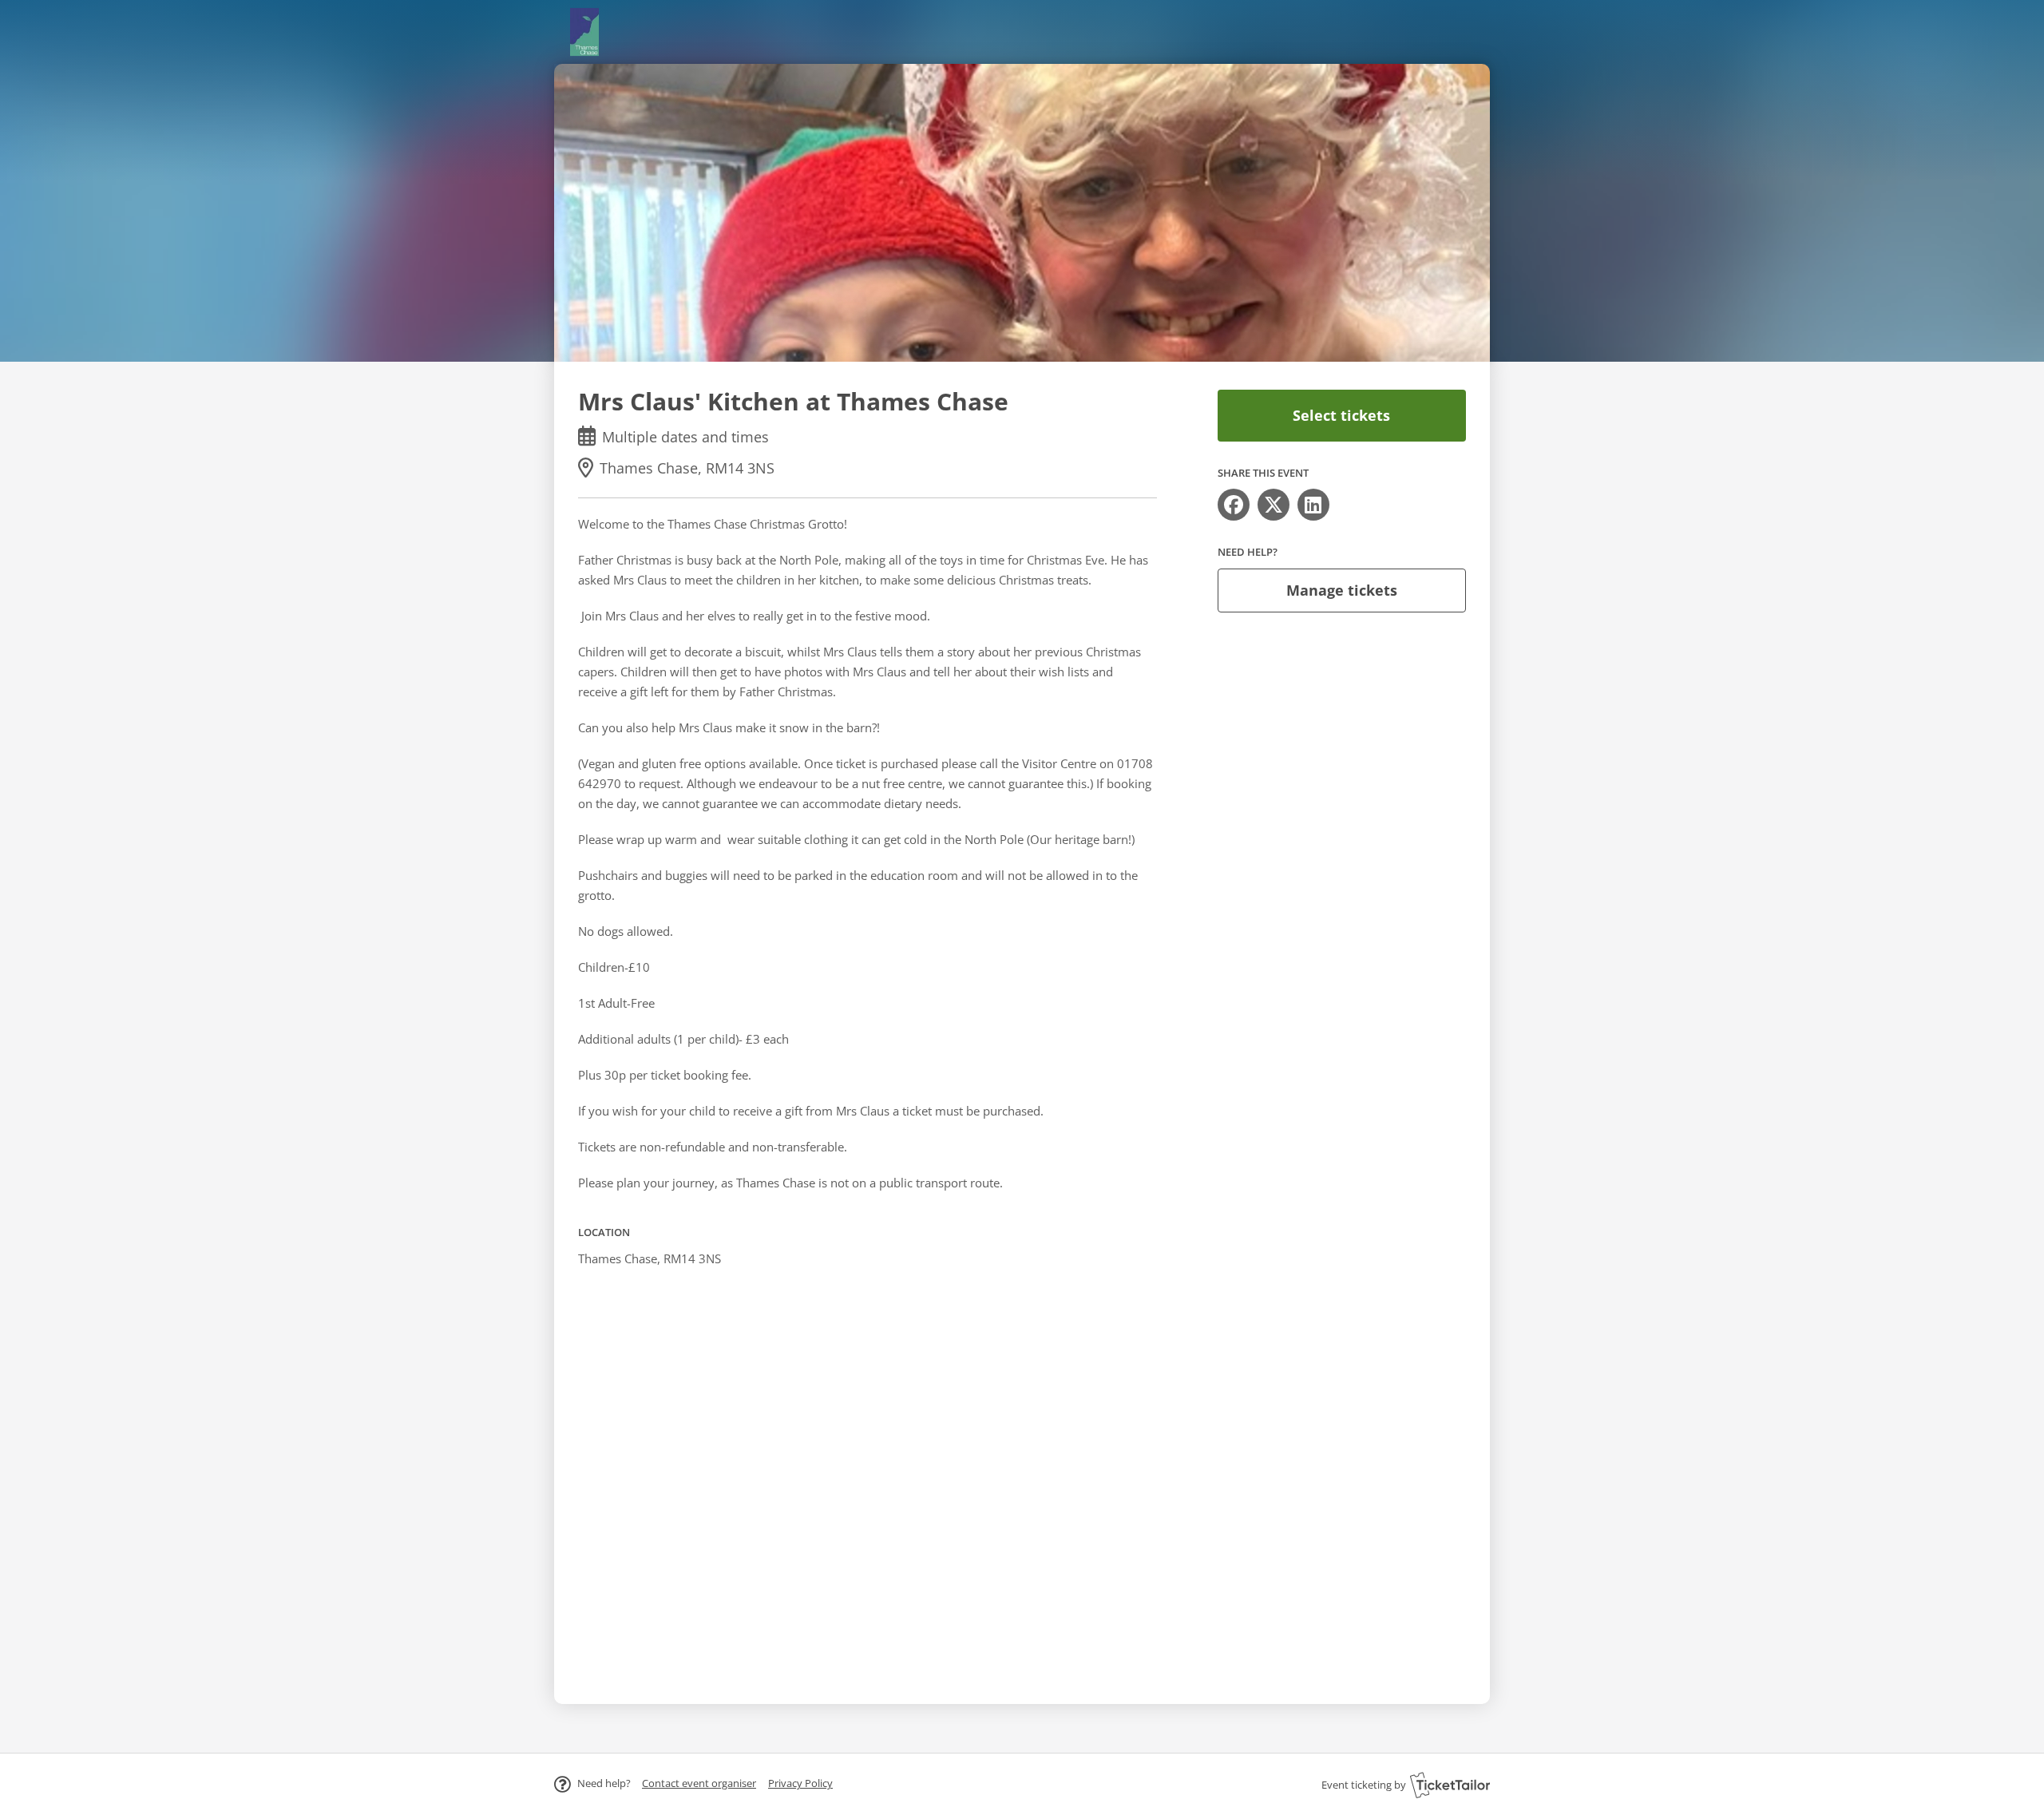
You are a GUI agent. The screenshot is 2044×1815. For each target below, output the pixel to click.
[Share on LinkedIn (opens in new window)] (1313, 505)
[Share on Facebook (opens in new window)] (1234, 505)
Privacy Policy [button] (800, 1783)
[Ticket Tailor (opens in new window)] (1450, 1785)
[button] (699, 1783)
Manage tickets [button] (1342, 590)
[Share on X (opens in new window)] (1274, 505)
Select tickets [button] (1341, 415)
